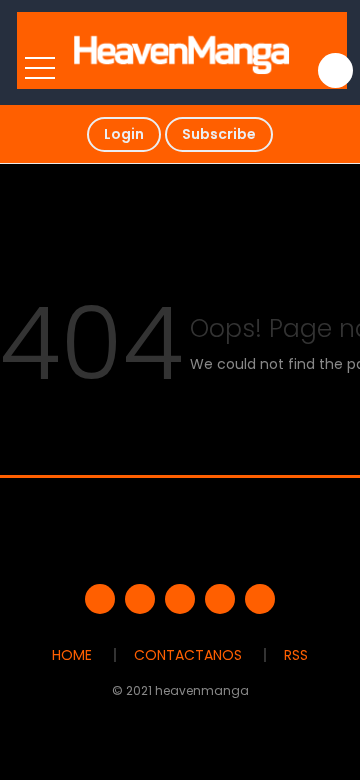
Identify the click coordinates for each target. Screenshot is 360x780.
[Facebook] (100, 599)
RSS (296, 655)
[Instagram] (260, 599)
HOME (72, 655)
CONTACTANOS (188, 655)
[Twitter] (140, 599)
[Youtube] (180, 599)
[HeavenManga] (182, 50)
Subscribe (219, 134)
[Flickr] (220, 599)
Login (124, 134)
